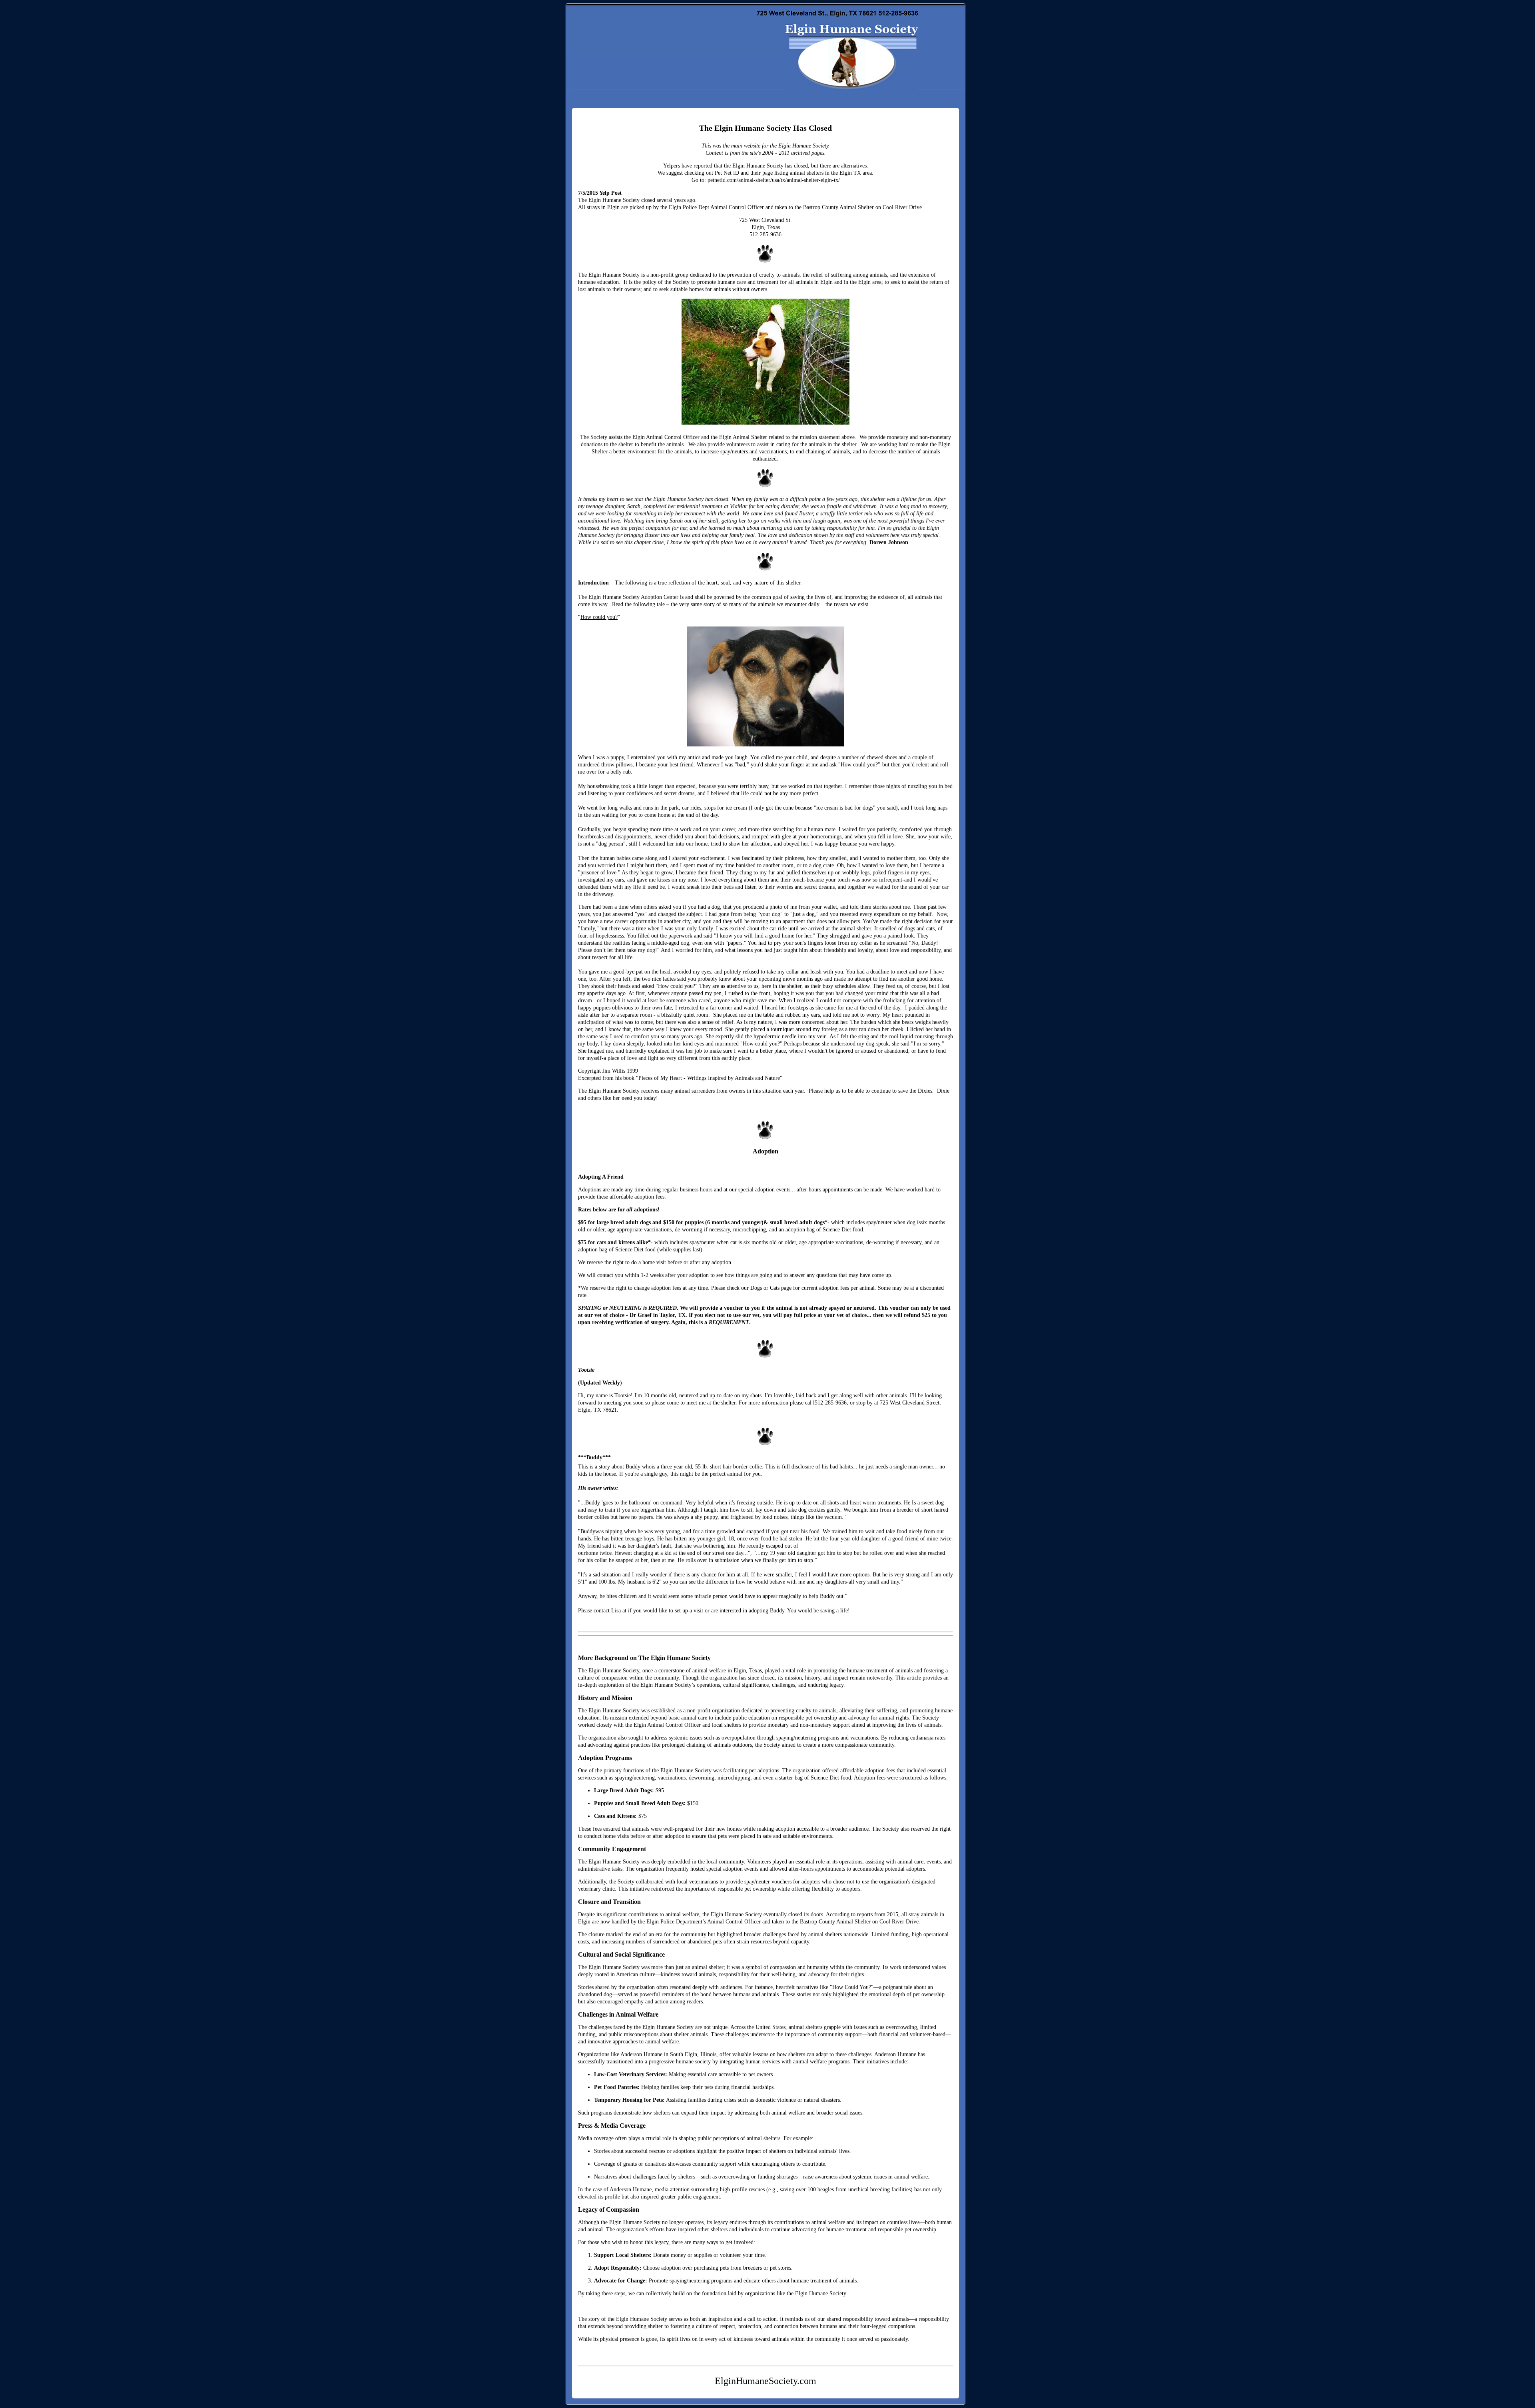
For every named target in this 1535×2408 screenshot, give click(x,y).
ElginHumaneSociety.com (657, 24)
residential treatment (700, 506)
